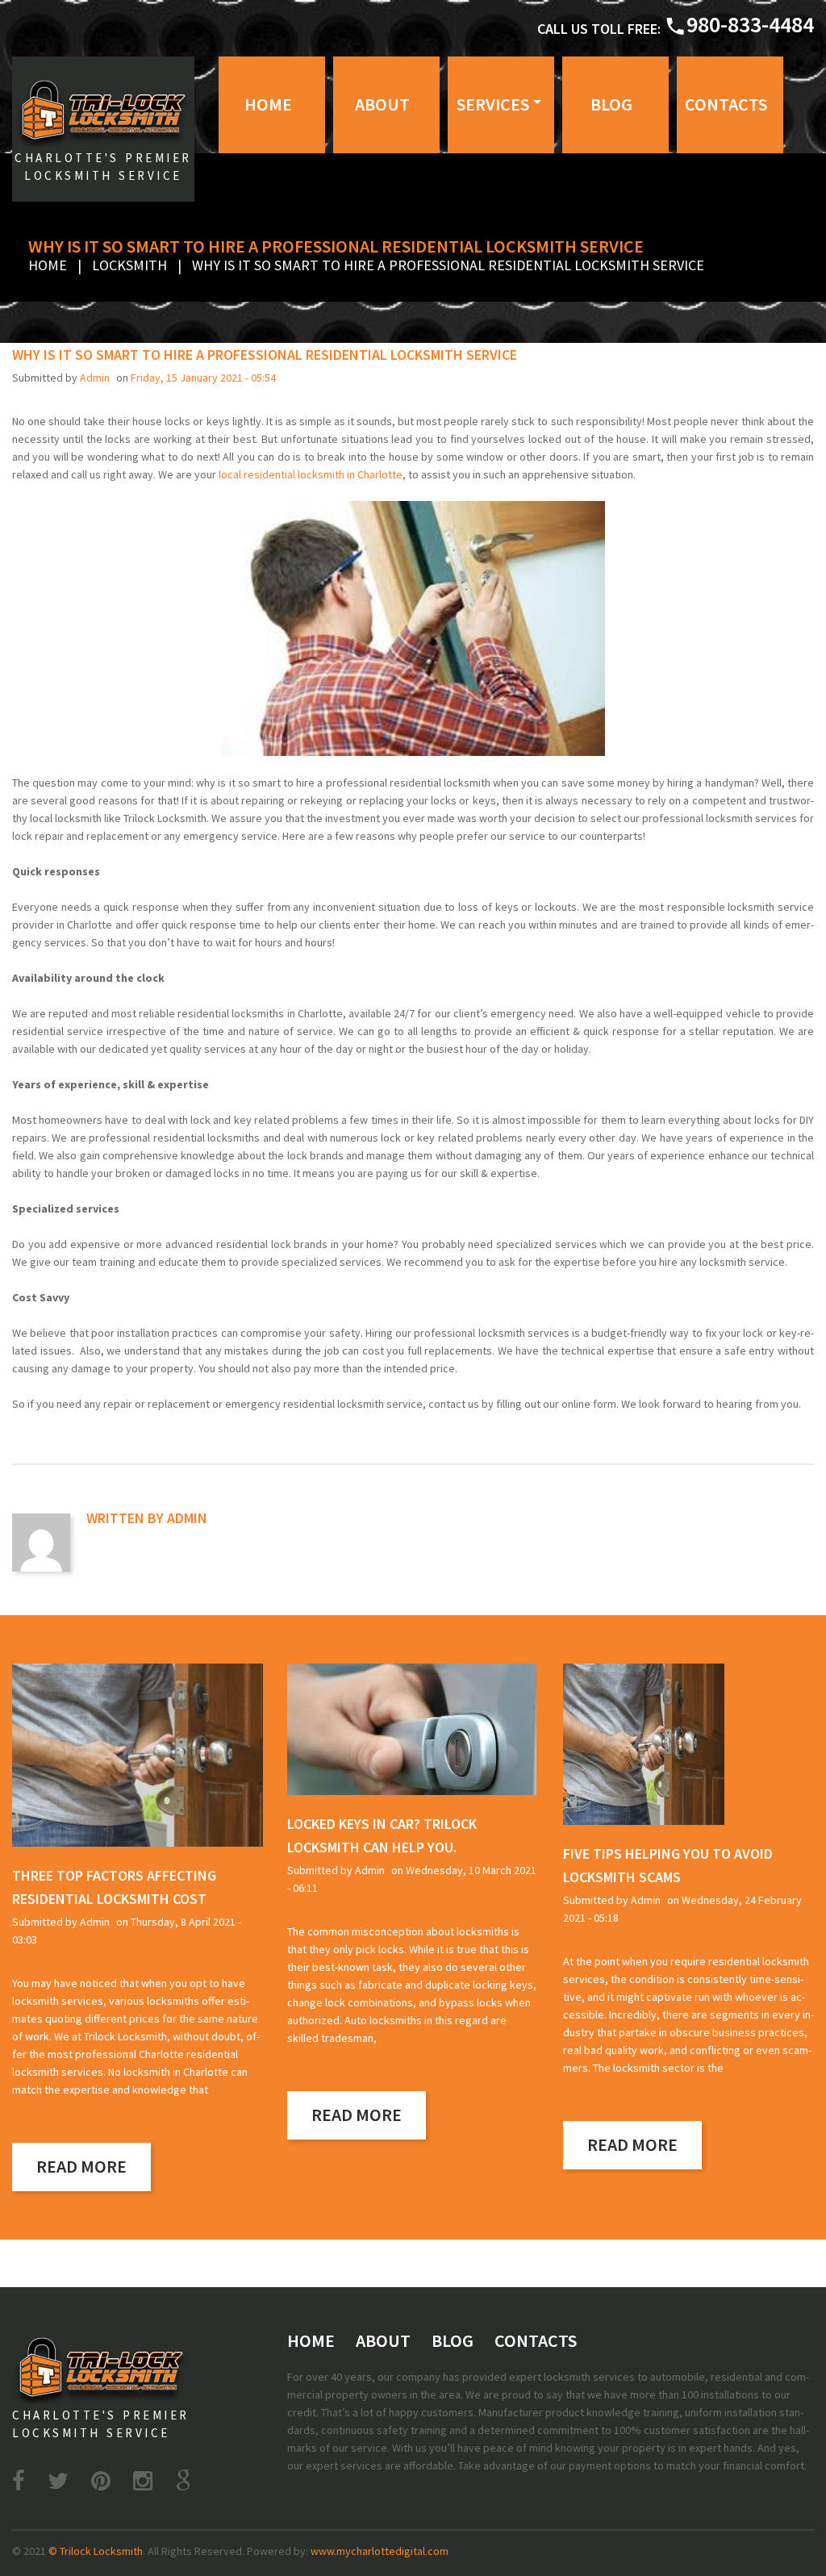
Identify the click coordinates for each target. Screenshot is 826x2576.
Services (493, 104)
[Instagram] (143, 2481)
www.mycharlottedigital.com (380, 2551)
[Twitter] (58, 2481)
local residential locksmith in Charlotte (311, 474)
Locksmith (129, 265)
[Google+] (183, 2481)
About (382, 104)
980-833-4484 (750, 24)
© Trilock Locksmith (96, 2551)
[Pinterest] (101, 2481)
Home (268, 104)
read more (81, 2166)
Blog (611, 104)
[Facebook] (19, 2481)
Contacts (726, 104)
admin (95, 378)
